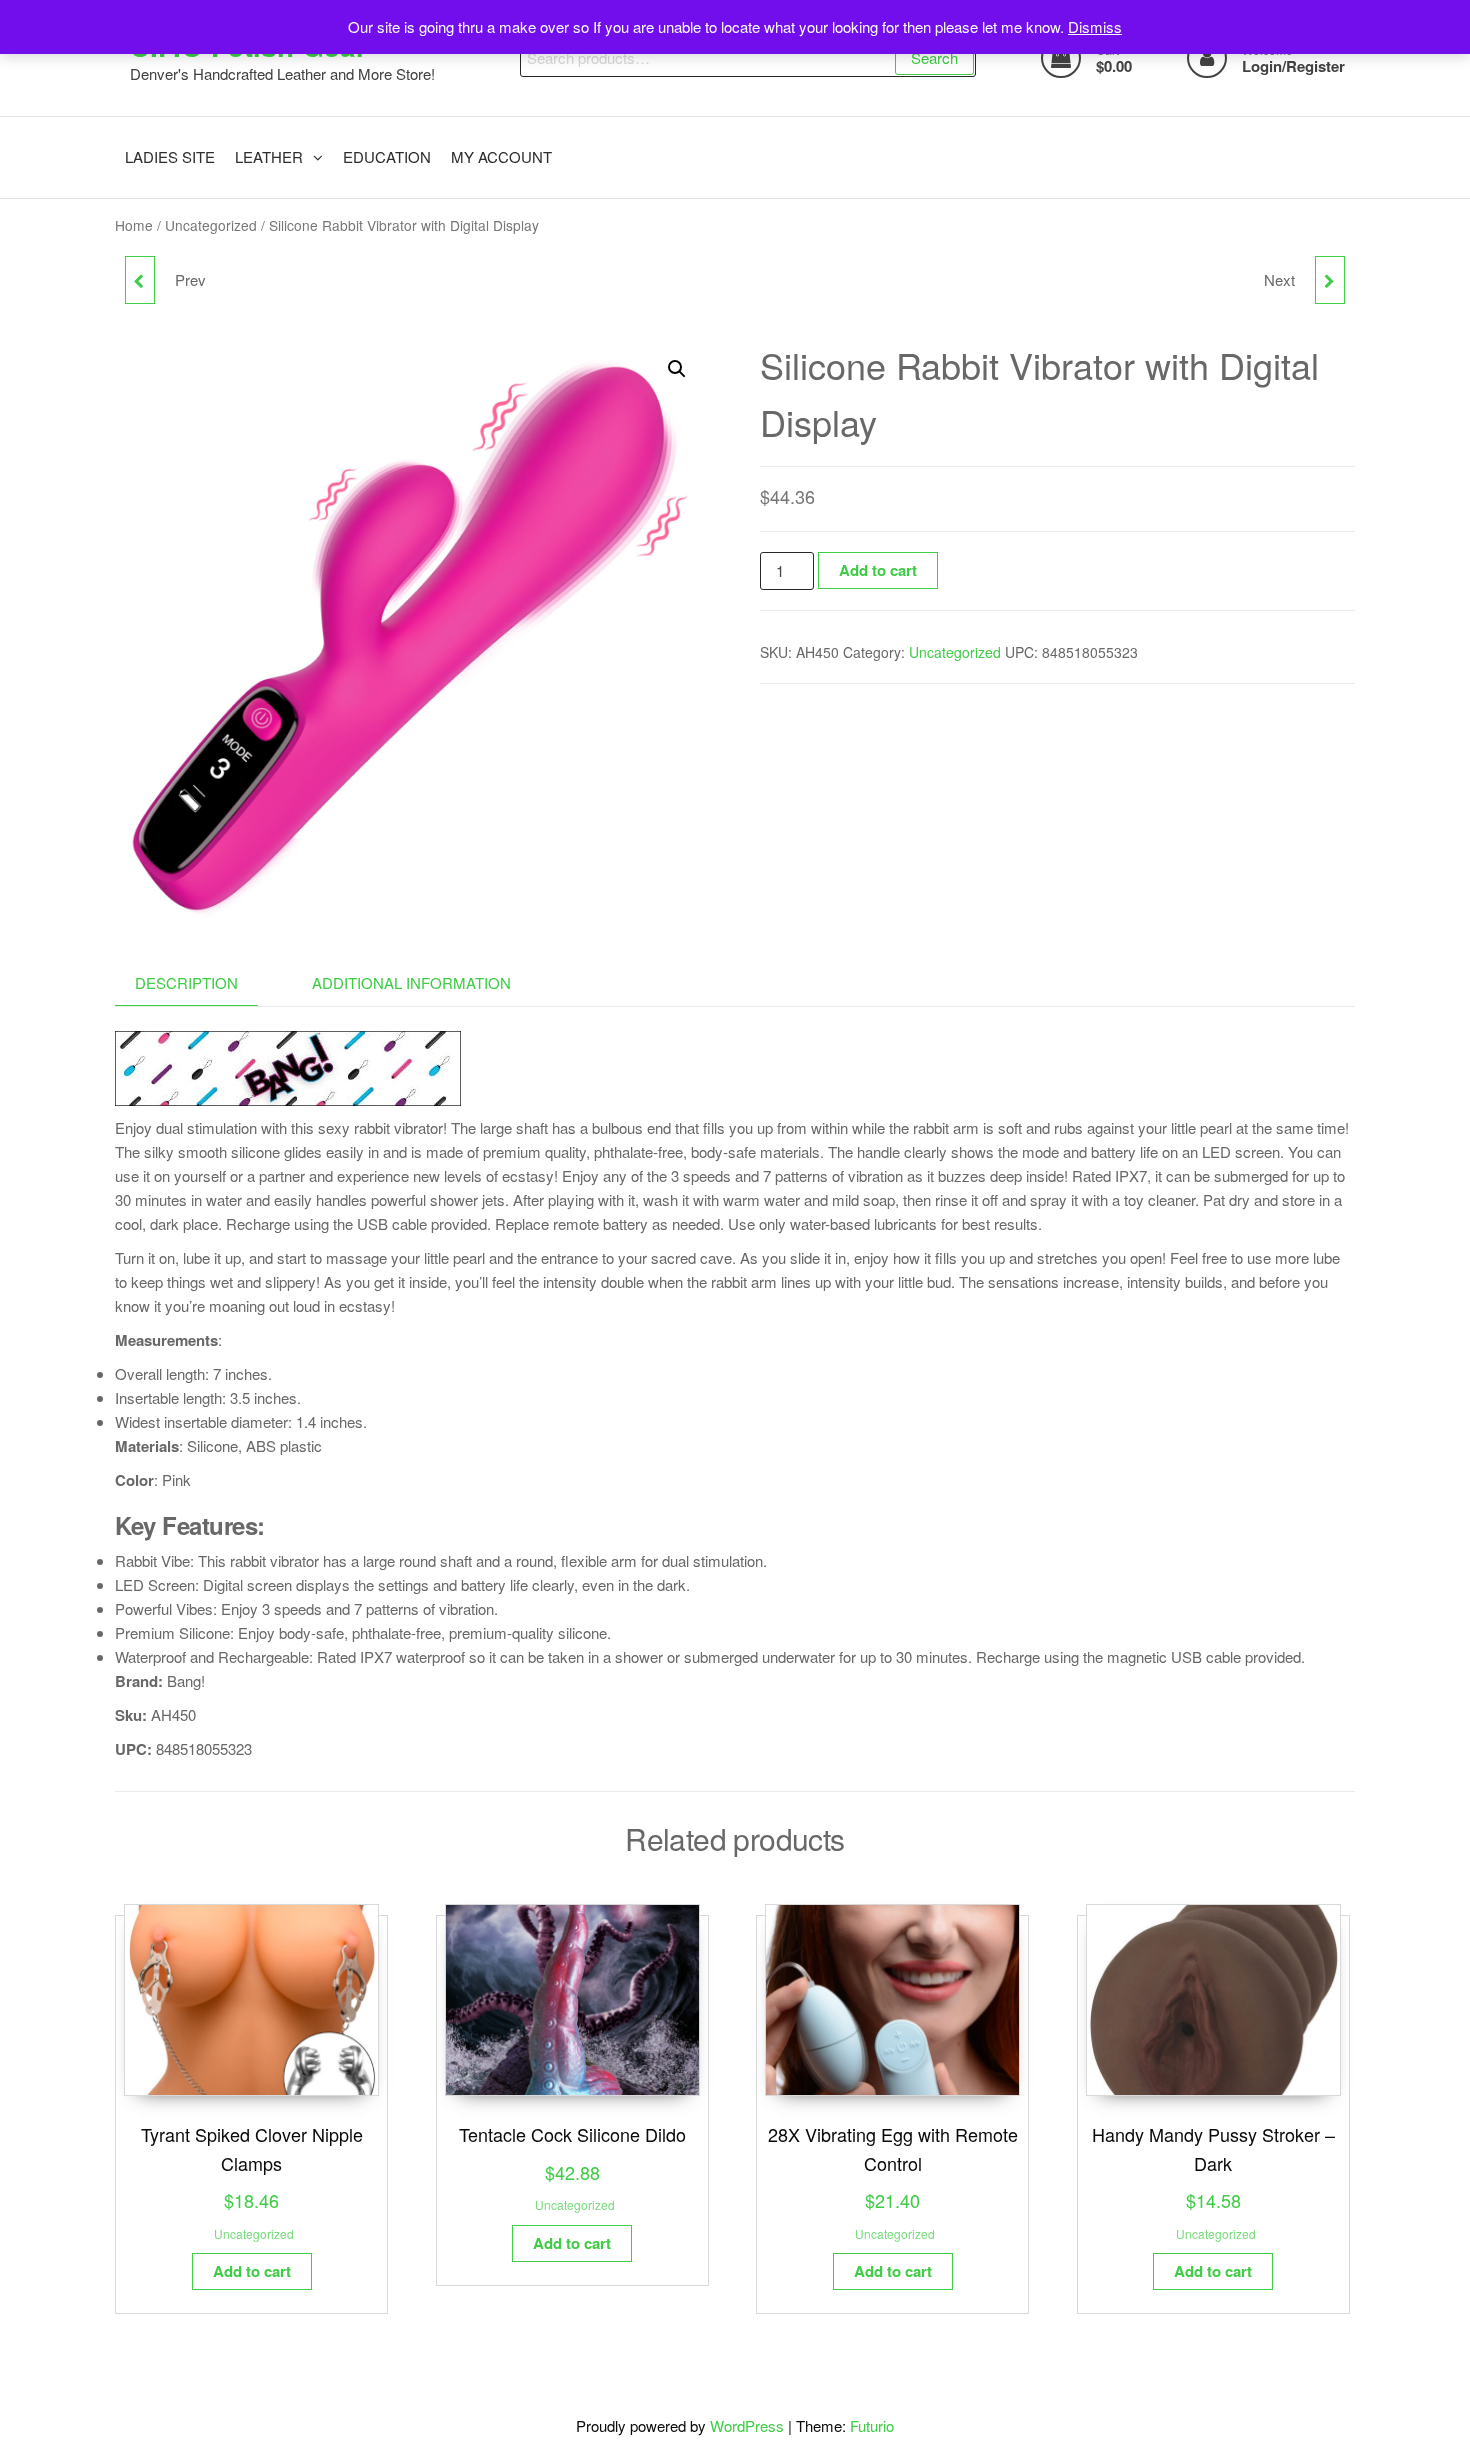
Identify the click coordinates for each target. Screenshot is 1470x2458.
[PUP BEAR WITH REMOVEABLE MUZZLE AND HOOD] (1330, 280)
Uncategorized (211, 225)
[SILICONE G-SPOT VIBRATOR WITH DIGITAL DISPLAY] (140, 280)
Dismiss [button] (1095, 26)
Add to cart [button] (252, 2271)
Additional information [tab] (411, 982)
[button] (677, 369)
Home (134, 225)
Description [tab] (186, 982)
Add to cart (878, 570)
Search (934, 57)
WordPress (747, 2425)
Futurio (872, 2425)
